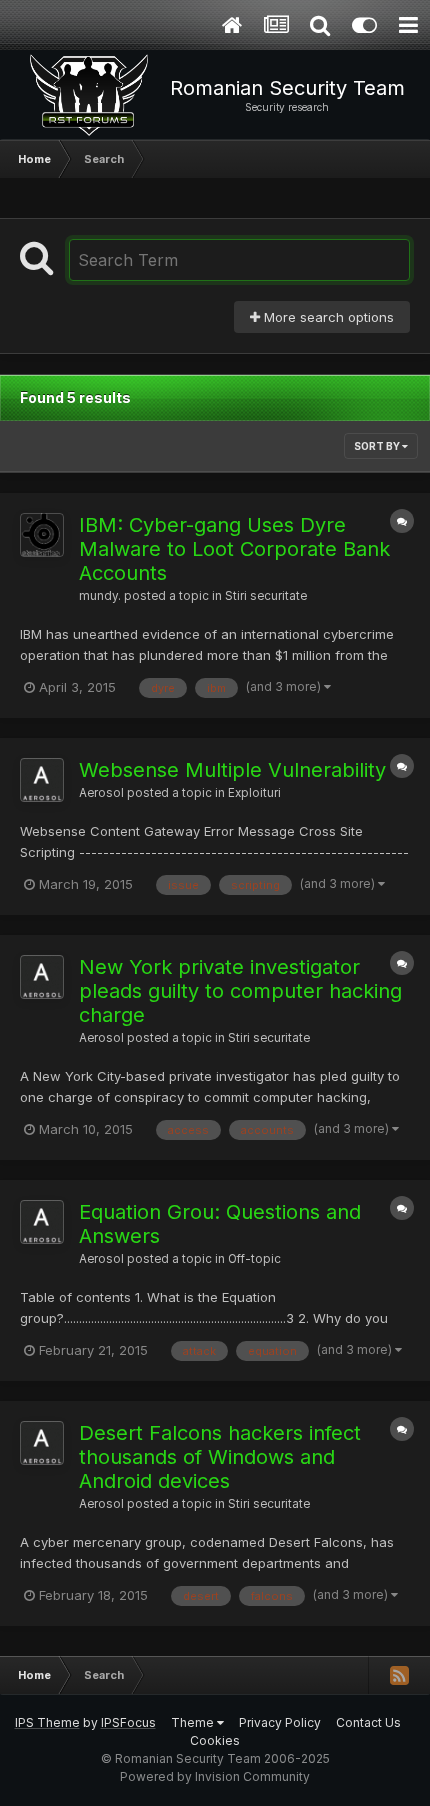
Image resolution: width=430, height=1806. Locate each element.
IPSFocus (128, 1722)
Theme (194, 1722)
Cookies (215, 1740)
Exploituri (254, 793)
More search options (327, 317)
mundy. (100, 596)
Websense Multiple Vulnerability (232, 770)
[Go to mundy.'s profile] (42, 535)
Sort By (378, 446)
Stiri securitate (266, 596)
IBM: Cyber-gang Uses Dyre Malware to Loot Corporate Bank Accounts (234, 549)
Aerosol (101, 793)
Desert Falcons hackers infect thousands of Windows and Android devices (220, 1457)
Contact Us (368, 1722)
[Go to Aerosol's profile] (42, 780)
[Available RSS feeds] (399, 1675)
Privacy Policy (280, 1722)
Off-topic (254, 1259)
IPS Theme (47, 1722)
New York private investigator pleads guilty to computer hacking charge (240, 991)
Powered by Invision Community (215, 1776)
